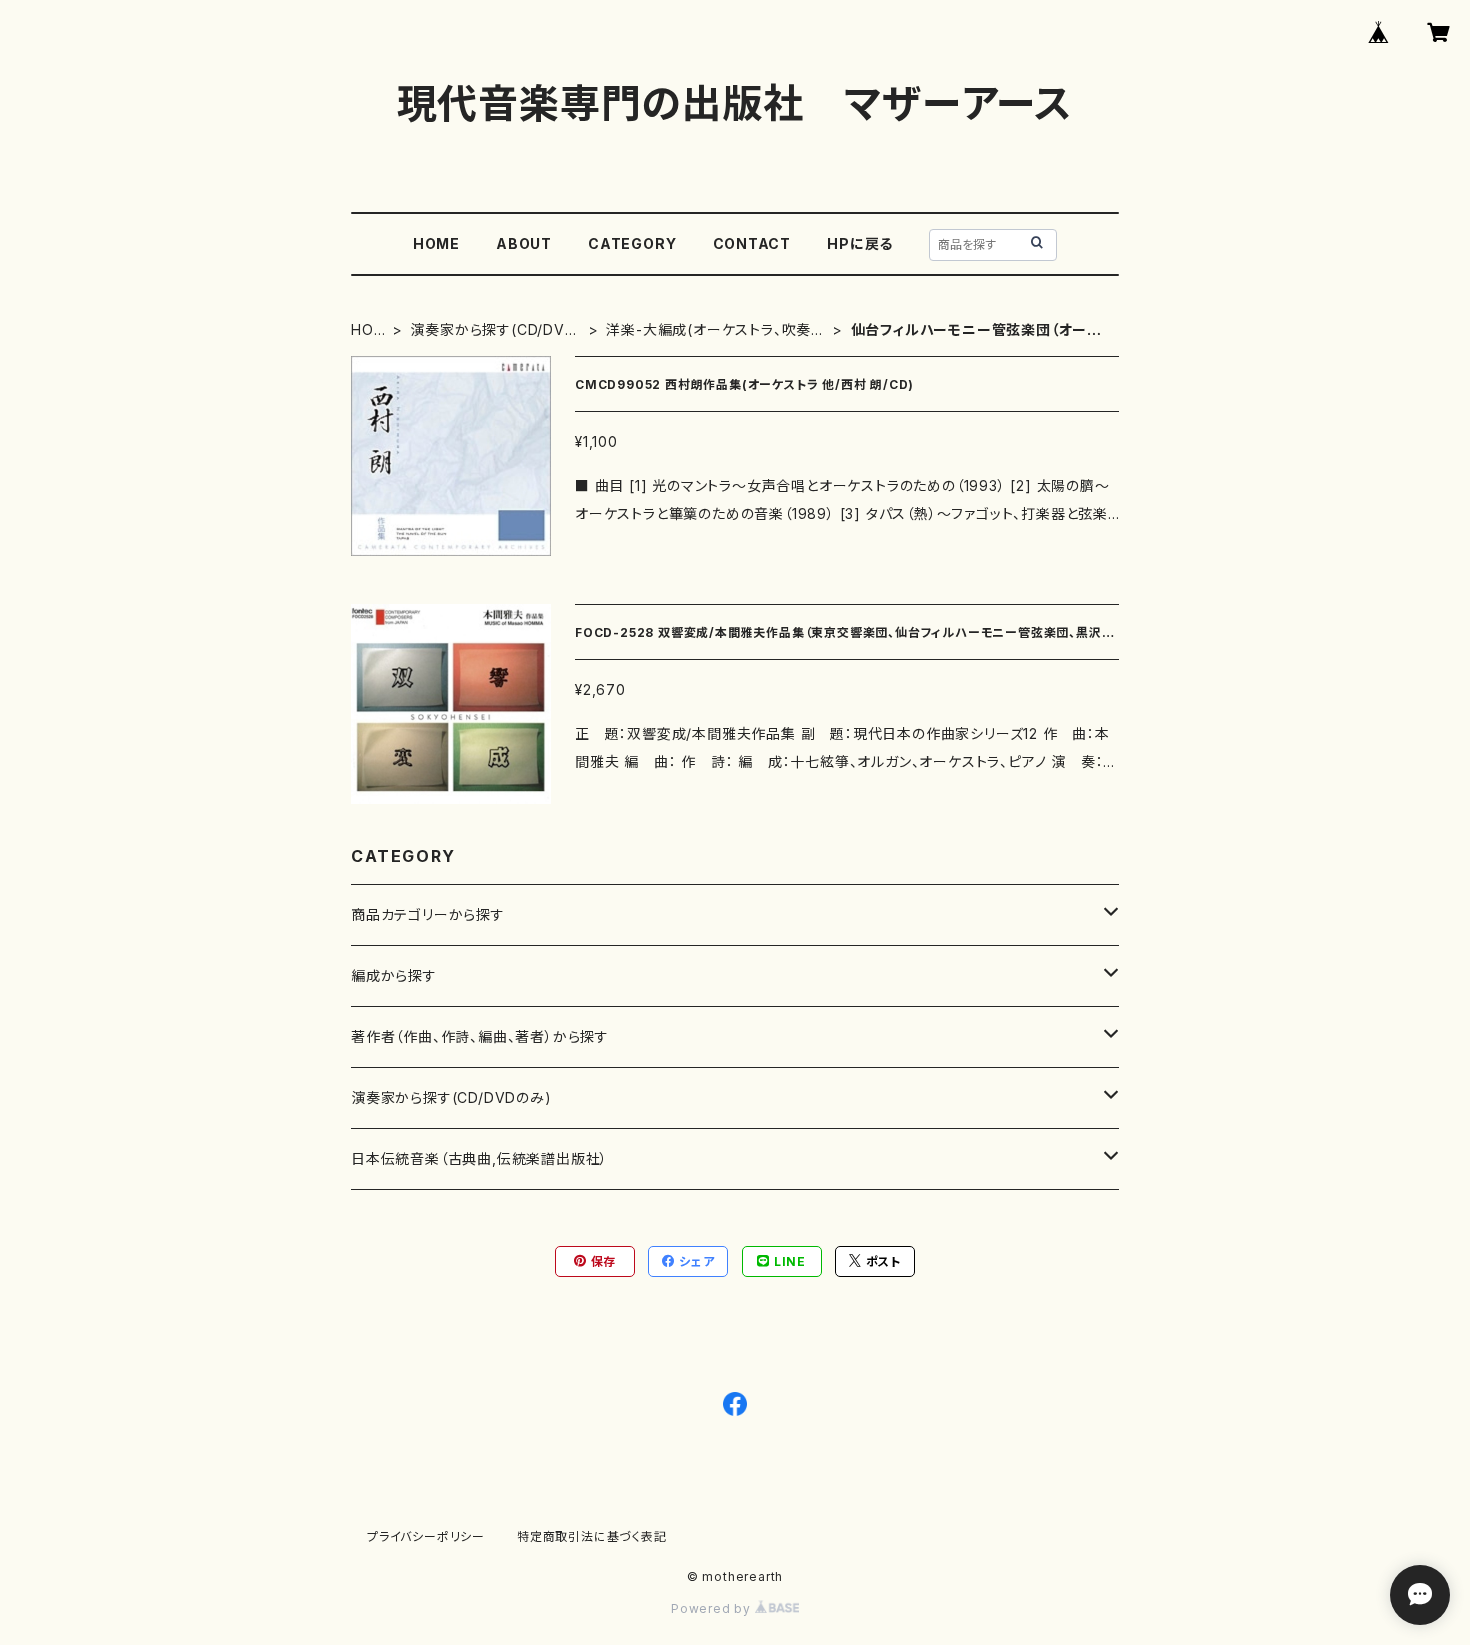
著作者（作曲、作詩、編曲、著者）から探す (480, 1036)
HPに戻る (860, 243)
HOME (436, 243)
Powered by (713, 1608)
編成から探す (394, 975)
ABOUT (524, 243)
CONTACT (752, 243)
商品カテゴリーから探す (428, 914)
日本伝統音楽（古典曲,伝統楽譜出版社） (479, 1158)
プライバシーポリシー (426, 1536)
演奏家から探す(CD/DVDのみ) (492, 330)
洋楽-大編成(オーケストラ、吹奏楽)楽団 (708, 330)
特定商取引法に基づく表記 (592, 1536)
